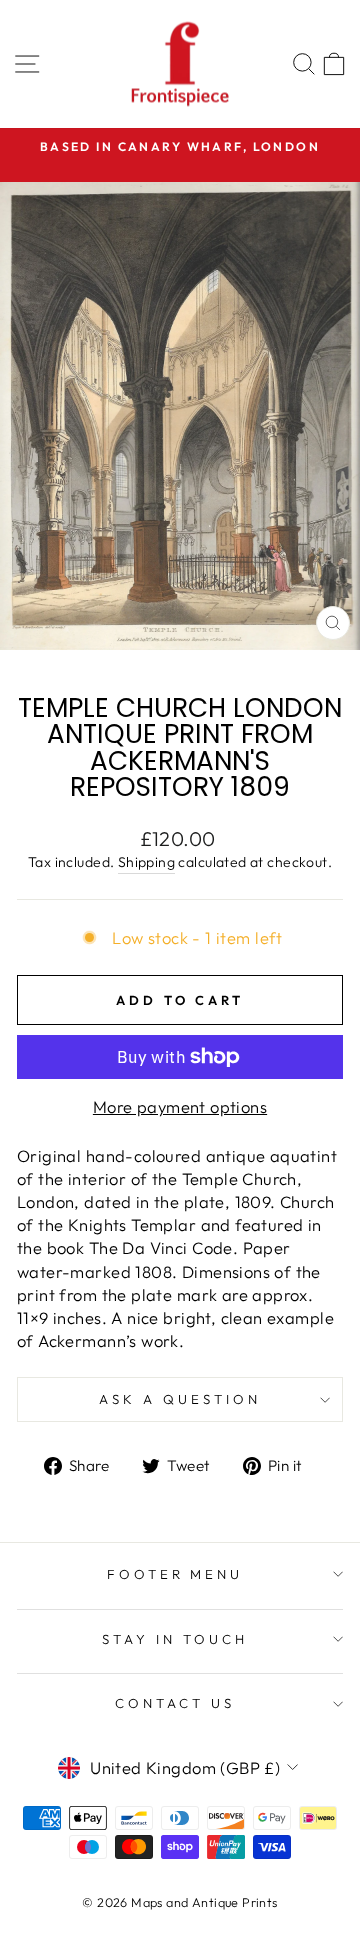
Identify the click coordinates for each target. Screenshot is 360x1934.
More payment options (180, 1106)
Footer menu (175, 1574)
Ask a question (180, 1399)
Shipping (146, 862)
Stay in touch (175, 1639)
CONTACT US (175, 1703)
